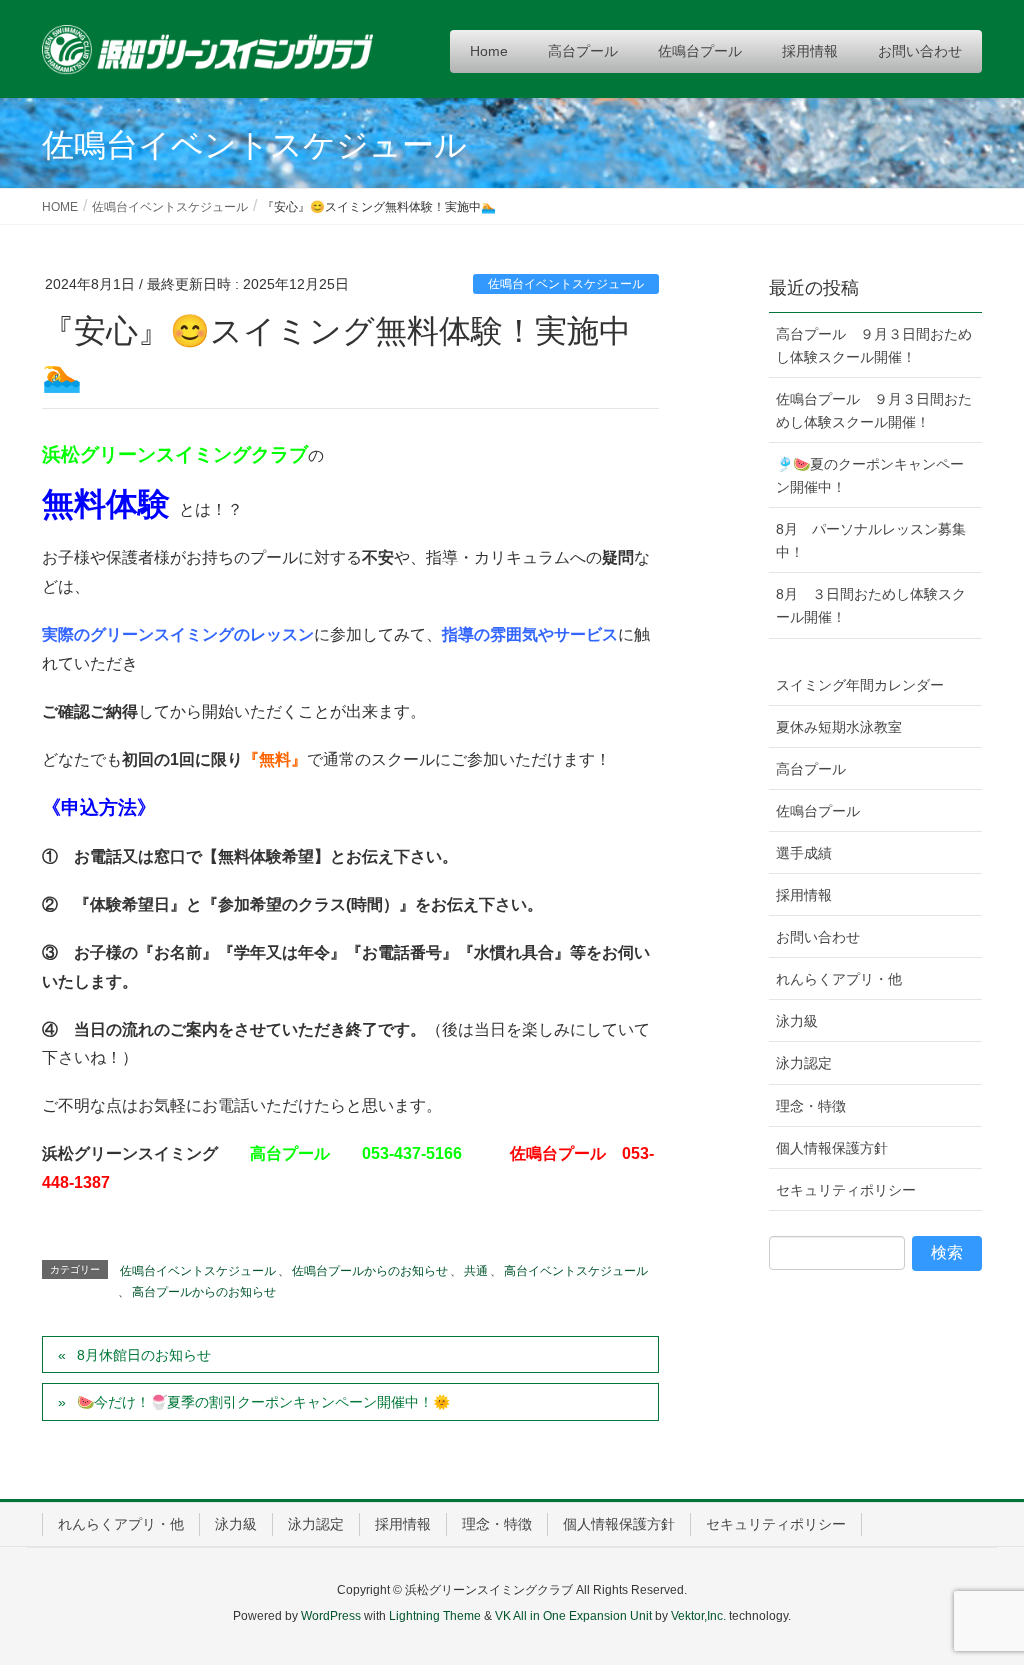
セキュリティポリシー (846, 1190)
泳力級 (797, 1021)
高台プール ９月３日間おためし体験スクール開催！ (874, 345)
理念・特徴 (811, 1106)
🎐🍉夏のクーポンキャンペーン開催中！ (870, 475)
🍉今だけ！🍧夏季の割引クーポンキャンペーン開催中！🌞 (263, 1402)
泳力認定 (804, 1063)
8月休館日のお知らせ (144, 1355)
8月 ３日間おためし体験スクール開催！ (871, 605)
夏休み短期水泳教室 (839, 727)
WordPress (331, 1616)
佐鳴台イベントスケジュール (566, 284)
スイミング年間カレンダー (860, 685)
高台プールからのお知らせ (204, 1292)
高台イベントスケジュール (576, 1271)
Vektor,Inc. (698, 1616)
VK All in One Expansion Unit (573, 1616)
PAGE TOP (980, 1597)
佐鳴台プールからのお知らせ (370, 1271)
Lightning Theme (435, 1616)
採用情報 (804, 895)
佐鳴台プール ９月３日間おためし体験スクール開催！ (874, 410)
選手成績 (804, 853)
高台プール (811, 769)
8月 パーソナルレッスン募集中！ (871, 540)
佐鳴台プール (818, 811)
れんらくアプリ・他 (839, 979)
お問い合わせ (818, 937)
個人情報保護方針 (832, 1148)
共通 (476, 1271)
